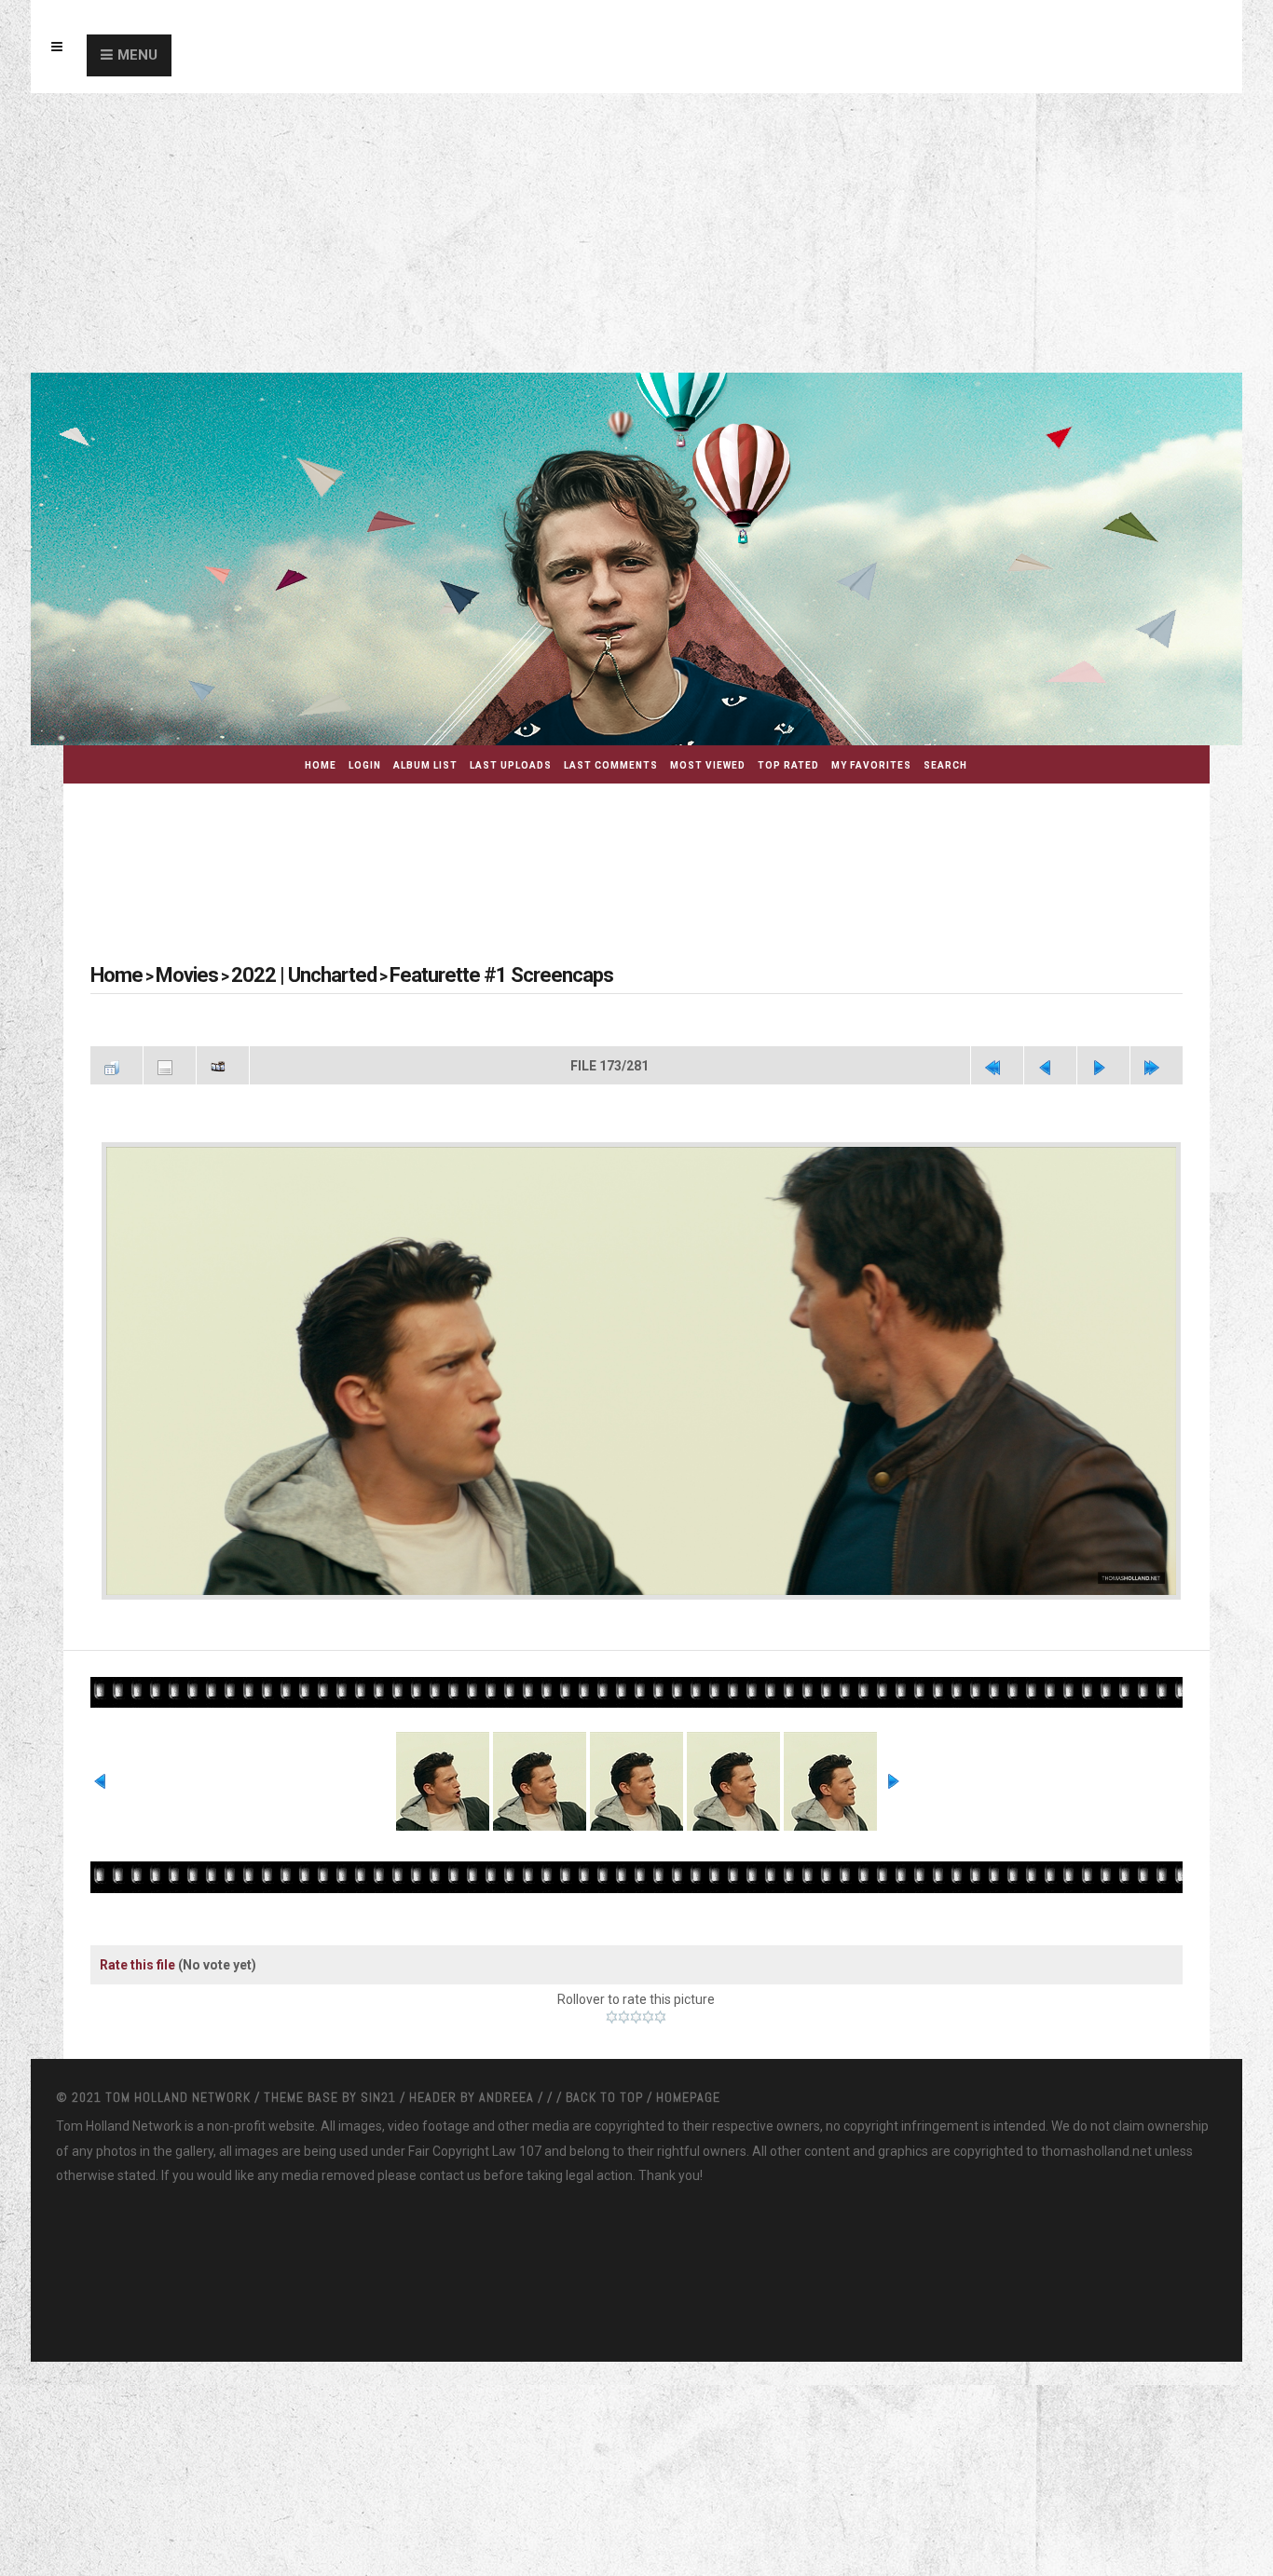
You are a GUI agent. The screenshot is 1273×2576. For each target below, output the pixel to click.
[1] (612, 1936)
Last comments (611, 765)
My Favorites (871, 765)
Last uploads (511, 765)
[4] (648, 1936)
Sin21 (380, 2016)
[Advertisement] (636, 233)
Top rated (788, 765)
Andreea (508, 2016)
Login (365, 765)
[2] (624, 1936)
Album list (425, 765)
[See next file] (1103, 1063)
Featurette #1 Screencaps (428, 975)
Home (321, 765)
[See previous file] (1050, 1063)
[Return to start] (997, 1063)
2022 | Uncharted (267, 975)
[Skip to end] (1157, 1063)
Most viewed (708, 765)
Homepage (688, 2016)
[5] (660, 1936)
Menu (137, 55)
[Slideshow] (223, 1063)
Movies (171, 975)
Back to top (604, 2016)
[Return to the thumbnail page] (116, 1063)
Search (945, 765)
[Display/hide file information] (170, 1063)
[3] (636, 1936)
